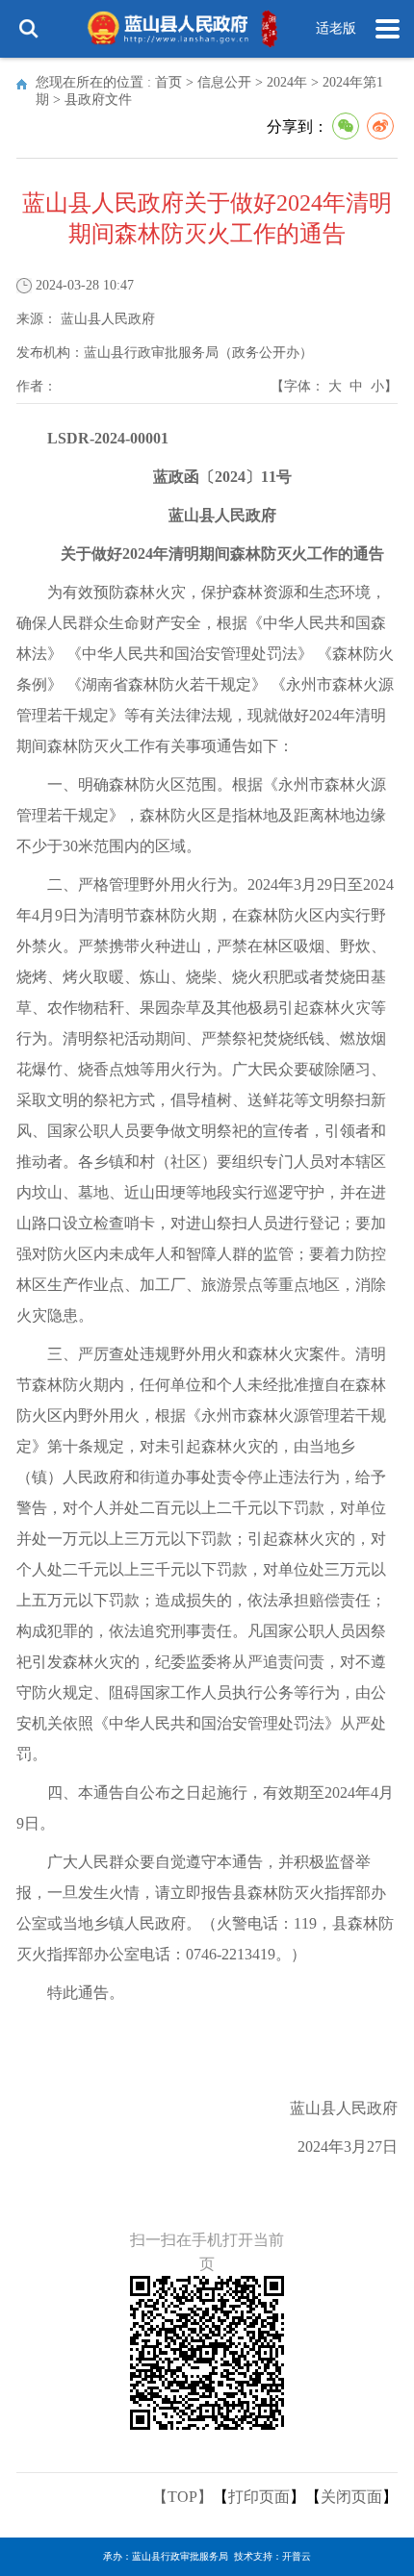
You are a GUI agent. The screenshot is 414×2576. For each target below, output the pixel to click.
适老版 (336, 28)
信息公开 (224, 82)
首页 (168, 82)
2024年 (287, 82)
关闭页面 (351, 2497)
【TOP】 (182, 2497)
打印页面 (259, 2497)
